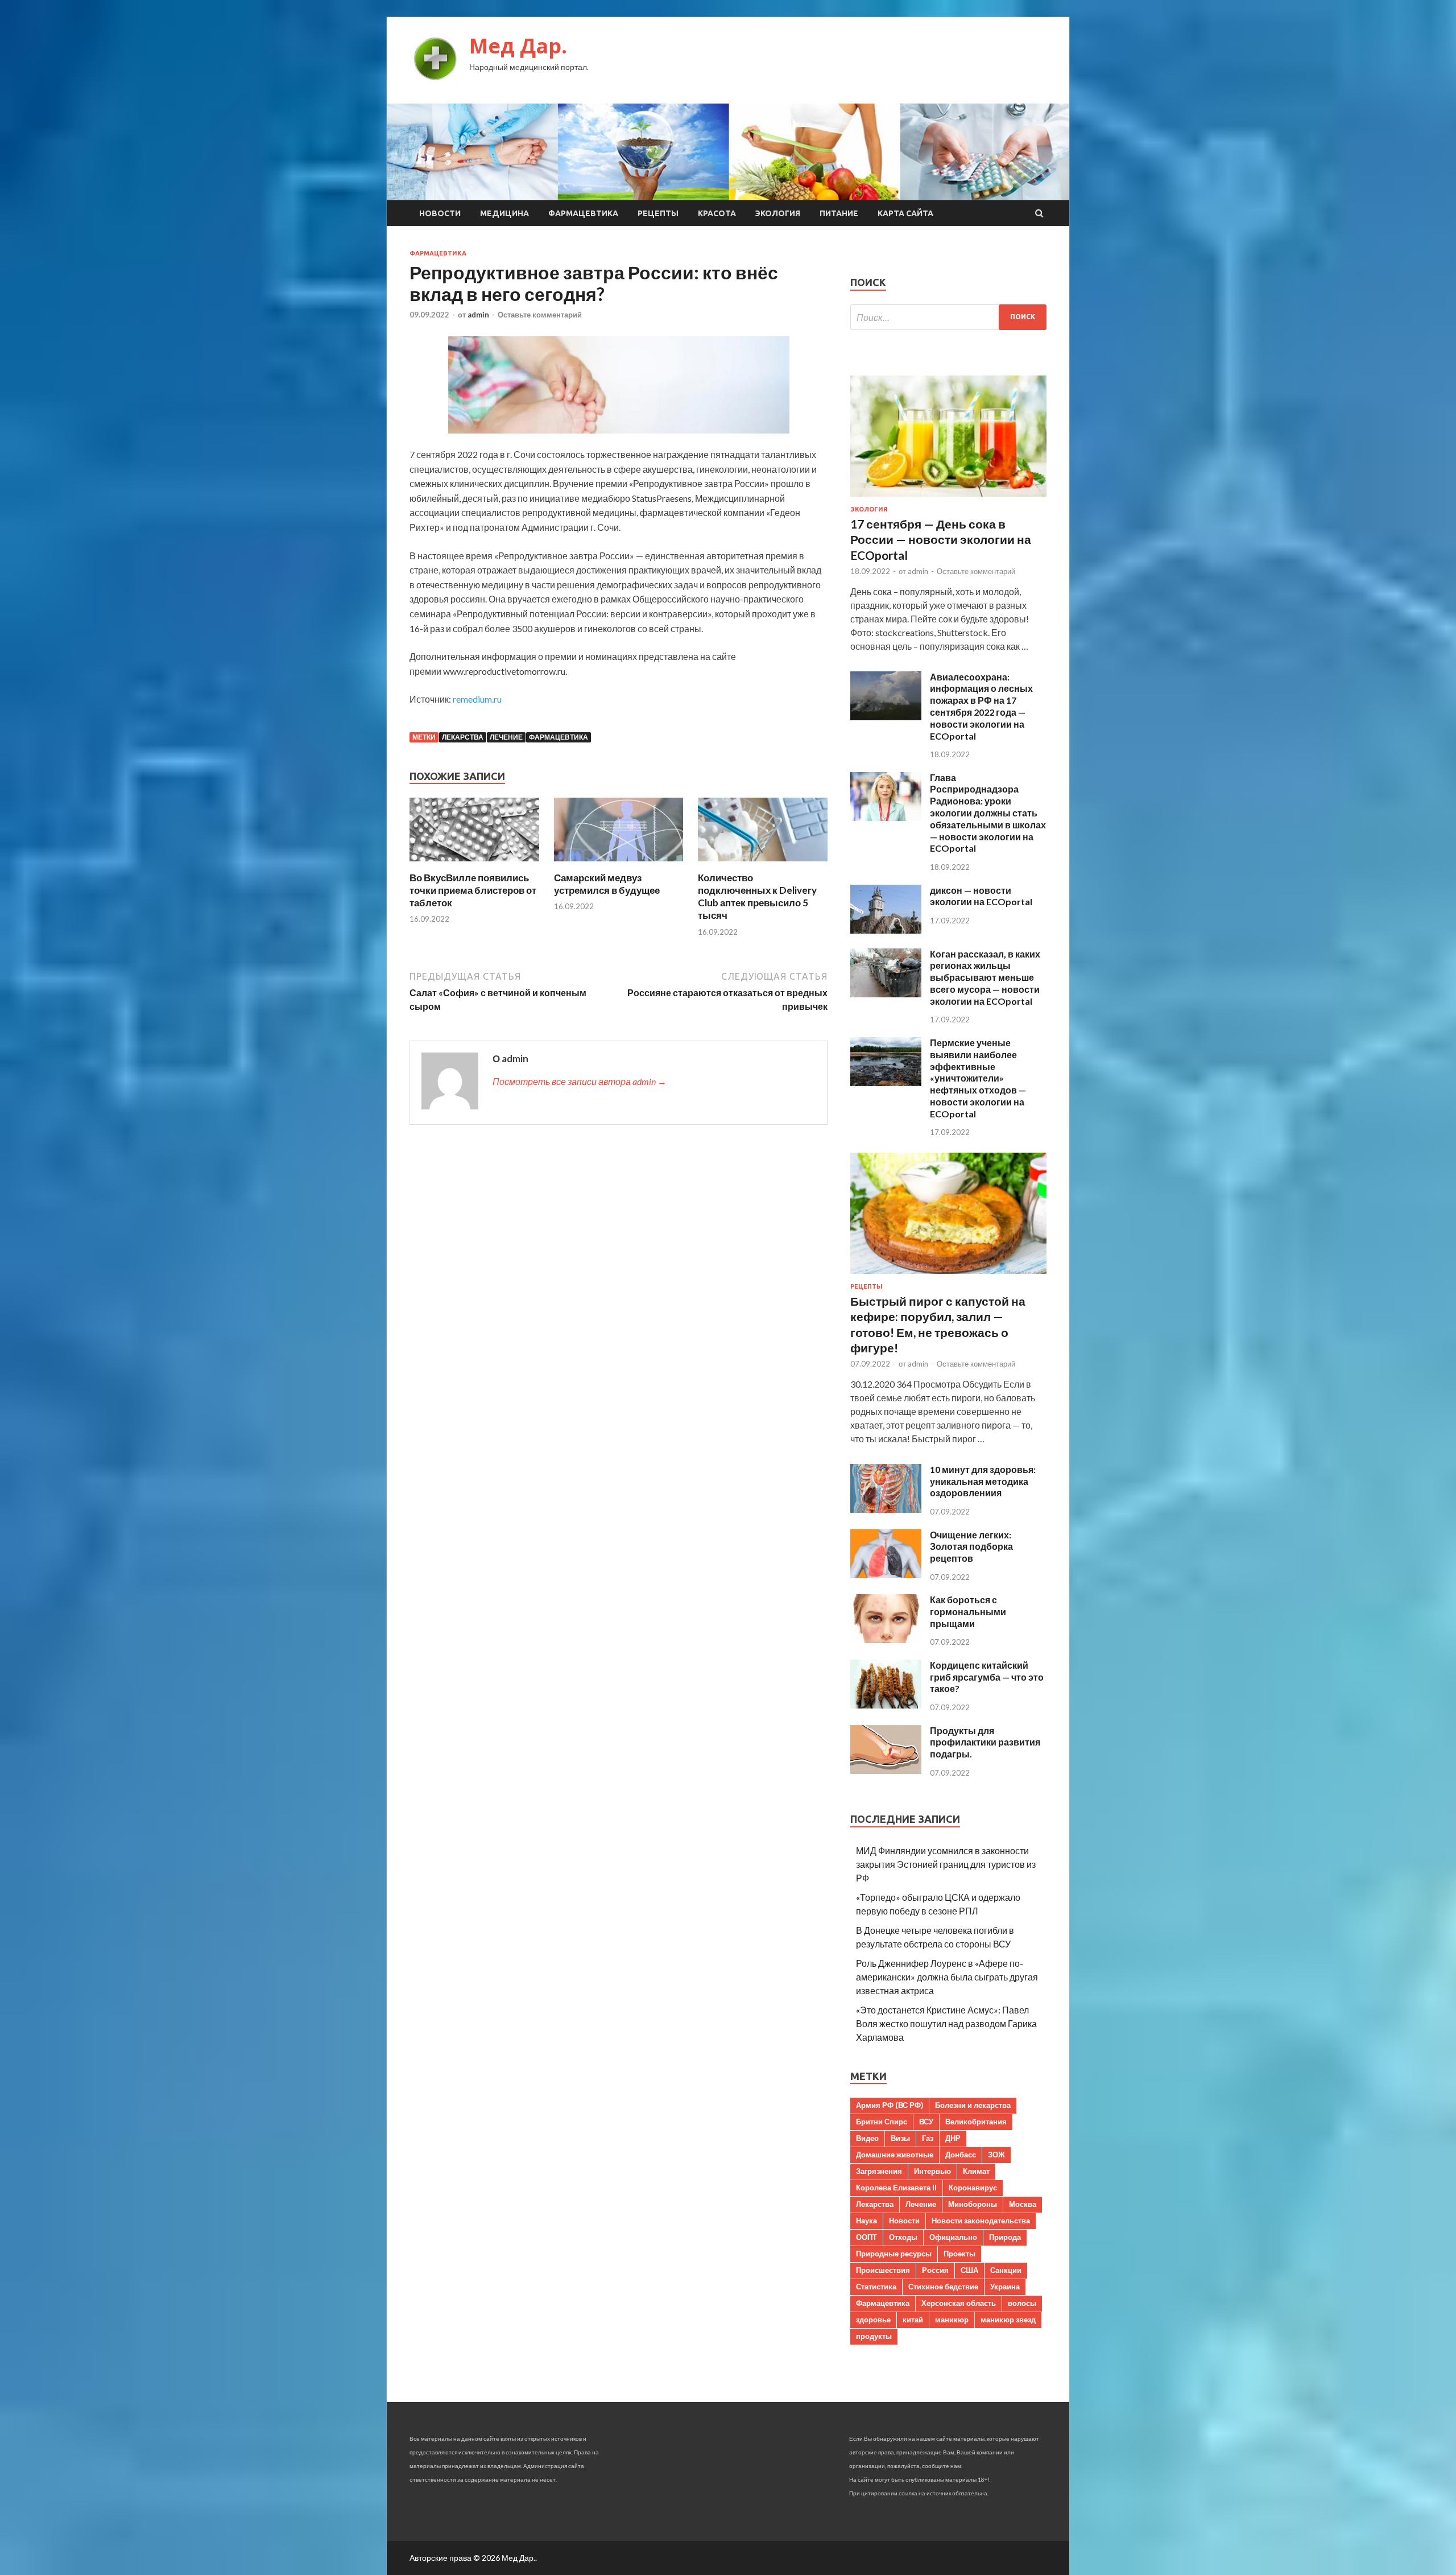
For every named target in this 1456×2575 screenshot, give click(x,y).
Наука (866, 2221)
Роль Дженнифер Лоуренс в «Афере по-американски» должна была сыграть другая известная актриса (947, 1977)
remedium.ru (477, 699)
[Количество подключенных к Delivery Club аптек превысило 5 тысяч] (763, 864)
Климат (976, 2171)
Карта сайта (905, 213)
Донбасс (961, 2155)
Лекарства (463, 737)
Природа (1005, 2237)
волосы (1022, 2303)
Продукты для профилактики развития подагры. (985, 1742)
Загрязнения (879, 2171)
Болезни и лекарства (973, 2105)
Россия (935, 2270)
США (969, 2270)
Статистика (876, 2287)
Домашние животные (895, 2155)
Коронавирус (973, 2188)
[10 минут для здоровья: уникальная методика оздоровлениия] (886, 1509)
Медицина (504, 213)
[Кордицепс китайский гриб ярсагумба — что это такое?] (886, 1705)
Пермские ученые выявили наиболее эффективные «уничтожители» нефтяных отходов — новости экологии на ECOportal (978, 1078)
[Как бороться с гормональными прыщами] (886, 1639)
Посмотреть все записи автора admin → (580, 1081)
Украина (1005, 2287)
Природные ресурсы (894, 2254)
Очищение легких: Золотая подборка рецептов (971, 1547)
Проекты (959, 2254)
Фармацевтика (583, 213)
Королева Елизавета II (896, 2188)
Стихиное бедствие (943, 2287)
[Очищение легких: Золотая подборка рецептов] (886, 1575)
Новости (440, 213)
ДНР (953, 2138)
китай (913, 2320)
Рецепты (658, 213)
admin (478, 315)
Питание (839, 213)
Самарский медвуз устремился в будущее (607, 884)
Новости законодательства (981, 2221)
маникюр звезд (1008, 2320)
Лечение (506, 737)
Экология (778, 213)
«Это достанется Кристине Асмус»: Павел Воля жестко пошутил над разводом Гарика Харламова (946, 2023)
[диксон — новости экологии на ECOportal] (886, 930)
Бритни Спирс (882, 2122)
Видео (867, 2138)
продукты (874, 2336)
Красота (717, 213)
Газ (928, 2138)
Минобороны (973, 2204)
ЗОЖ (996, 2155)
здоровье (873, 2320)
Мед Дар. (518, 46)
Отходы (903, 2237)
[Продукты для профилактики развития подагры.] (886, 1770)
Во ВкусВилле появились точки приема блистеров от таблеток (473, 890)
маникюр (952, 2320)
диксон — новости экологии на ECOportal (981, 896)
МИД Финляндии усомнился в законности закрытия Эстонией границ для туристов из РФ (946, 1864)
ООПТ (866, 2237)
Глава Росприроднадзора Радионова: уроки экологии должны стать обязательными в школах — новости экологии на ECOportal (988, 813)
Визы (900, 2138)
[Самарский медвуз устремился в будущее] (619, 864)
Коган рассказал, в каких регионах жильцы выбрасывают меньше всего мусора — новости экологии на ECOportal (985, 977)
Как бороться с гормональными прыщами (968, 1612)
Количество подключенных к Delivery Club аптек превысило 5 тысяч (757, 896)
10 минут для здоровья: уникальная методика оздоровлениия (983, 1481)
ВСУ (926, 2122)
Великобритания (976, 2122)
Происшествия (883, 2270)
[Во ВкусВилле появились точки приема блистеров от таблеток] (474, 864)
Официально (953, 2237)
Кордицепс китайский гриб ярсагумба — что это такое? (987, 1677)
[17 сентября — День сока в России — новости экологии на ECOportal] (948, 499)
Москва (1023, 2204)
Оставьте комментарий (540, 315)
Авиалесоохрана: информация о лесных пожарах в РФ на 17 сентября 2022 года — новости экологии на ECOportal (981, 706)
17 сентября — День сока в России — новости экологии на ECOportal (941, 539)
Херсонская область (959, 2303)
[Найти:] (948, 317)
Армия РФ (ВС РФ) (890, 2105)
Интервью (932, 2171)
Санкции (1006, 2270)
